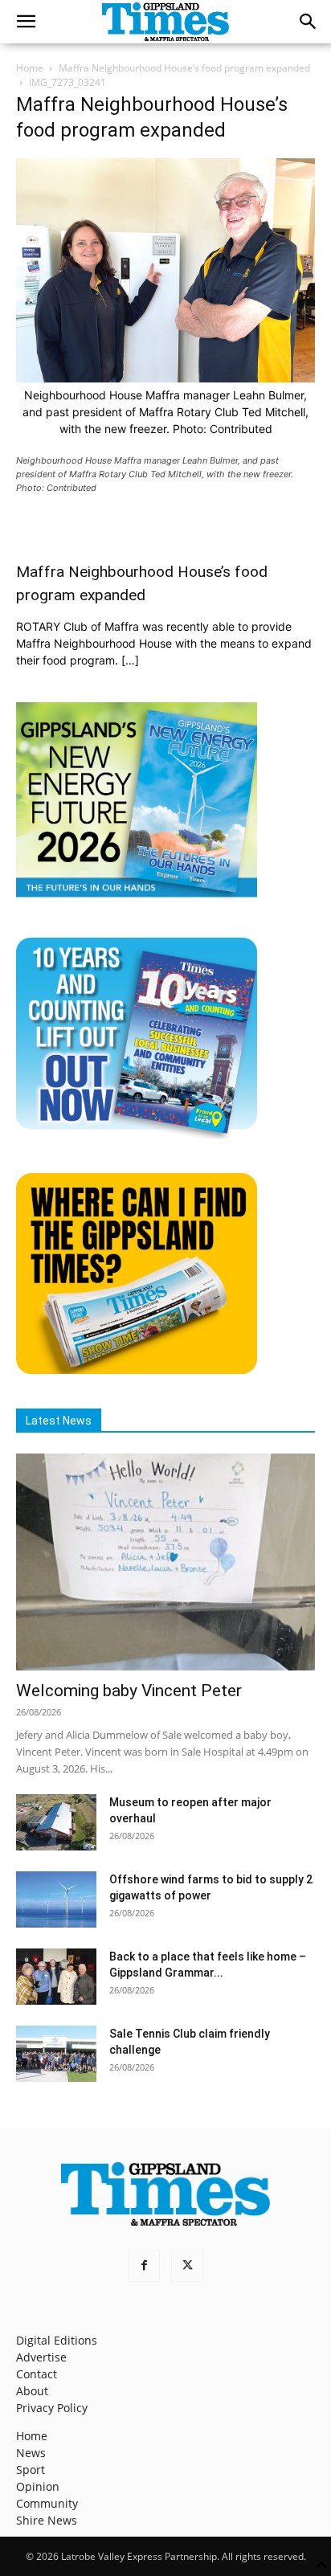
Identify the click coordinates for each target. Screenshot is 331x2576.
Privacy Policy (52, 2408)
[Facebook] (144, 2266)
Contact (37, 2374)
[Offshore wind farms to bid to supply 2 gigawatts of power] (56, 1899)
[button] (26, 22)
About (32, 2391)
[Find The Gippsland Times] (137, 1370)
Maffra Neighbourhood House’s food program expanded (184, 68)
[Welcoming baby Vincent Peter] (165, 1562)
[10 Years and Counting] (137, 1134)
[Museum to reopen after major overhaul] (56, 1822)
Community (47, 2503)
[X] (187, 2266)
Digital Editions (57, 2340)
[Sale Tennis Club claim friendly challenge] (56, 2054)
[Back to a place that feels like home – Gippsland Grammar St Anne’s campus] (56, 1977)
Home (30, 68)
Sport (31, 2470)
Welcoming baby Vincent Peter (129, 1691)
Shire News (47, 2520)
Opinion (38, 2486)
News (31, 2453)
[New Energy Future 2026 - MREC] (137, 899)
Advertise (41, 2357)
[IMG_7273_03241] (165, 378)
